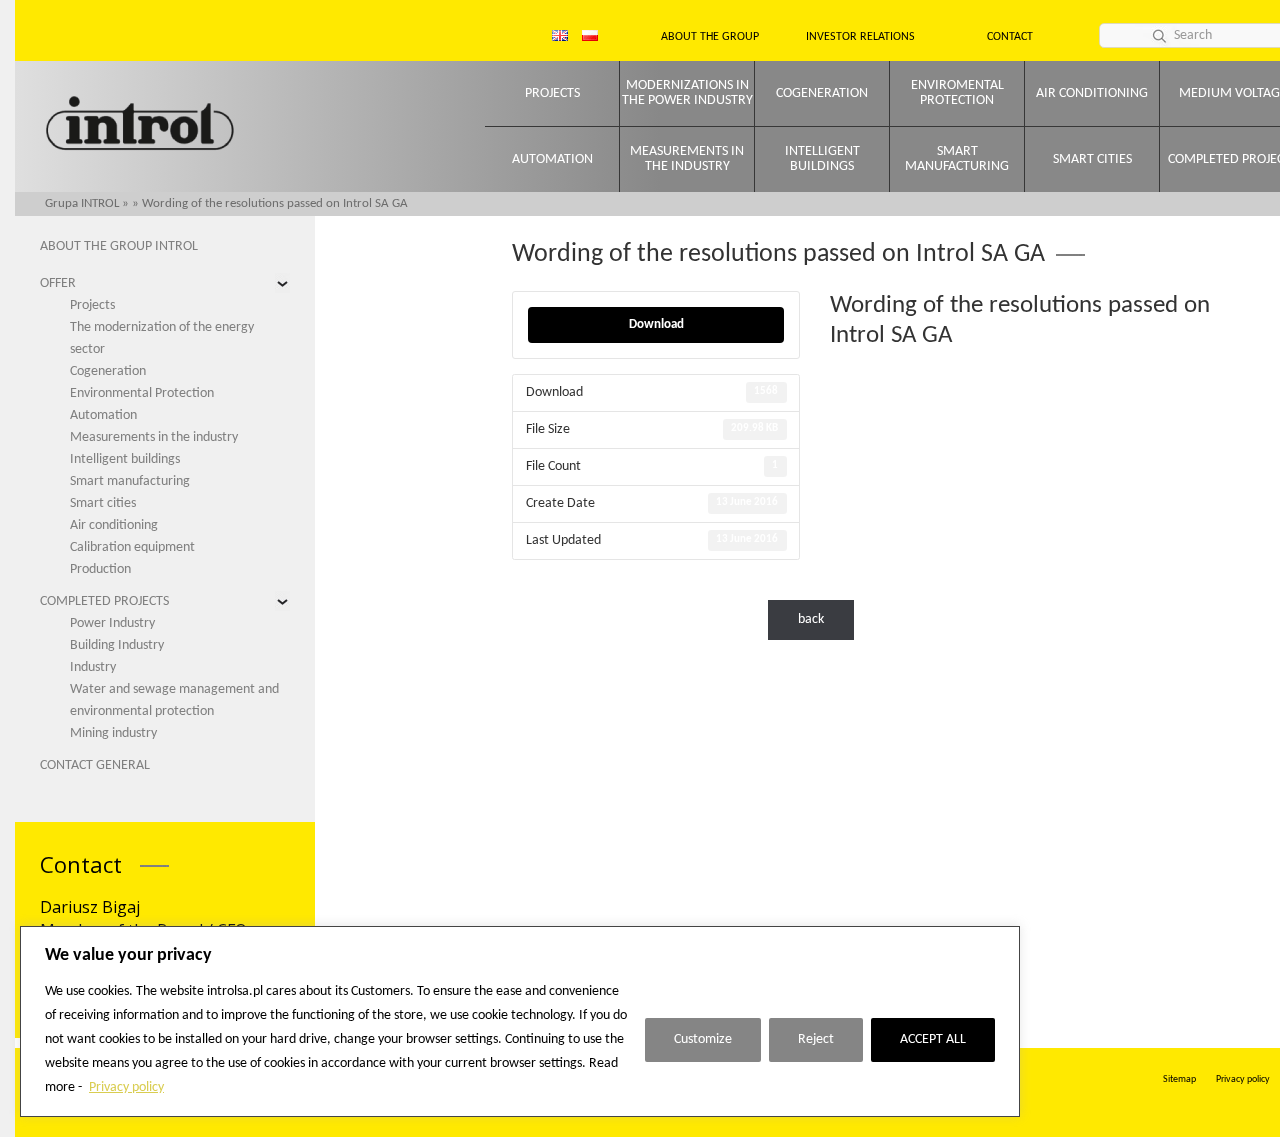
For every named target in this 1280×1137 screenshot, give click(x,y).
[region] (520, 1021)
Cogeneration (822, 93)
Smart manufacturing (957, 159)
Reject (816, 1039)
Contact (1010, 37)
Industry (93, 667)
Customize (703, 1039)
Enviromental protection (957, 93)
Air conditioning (1092, 93)
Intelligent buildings (822, 159)
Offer (58, 283)
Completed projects (104, 601)
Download (656, 324)
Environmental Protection (142, 393)
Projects (552, 93)
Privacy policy (126, 1087)
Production (100, 569)
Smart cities (1092, 159)
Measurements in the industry (687, 159)
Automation (552, 159)
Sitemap (1179, 1079)
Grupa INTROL (82, 203)
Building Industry (117, 645)
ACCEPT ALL (933, 1039)
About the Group (710, 37)
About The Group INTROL (119, 246)
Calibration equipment (132, 547)
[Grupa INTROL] (140, 125)
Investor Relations (860, 37)
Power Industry (112, 623)
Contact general (95, 765)
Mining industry (113, 733)
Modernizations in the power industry (687, 93)
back (811, 619)
